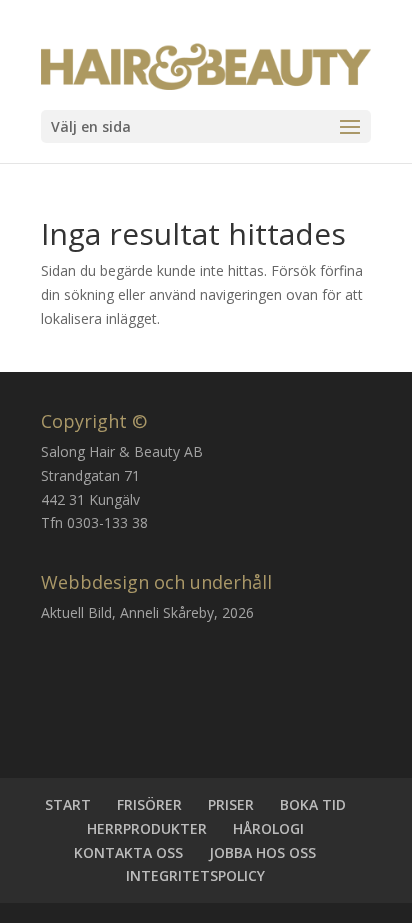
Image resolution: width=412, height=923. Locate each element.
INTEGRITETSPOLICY (195, 875)
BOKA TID (313, 804)
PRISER (231, 804)
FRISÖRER (149, 804)
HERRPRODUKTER (147, 828)
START (68, 804)
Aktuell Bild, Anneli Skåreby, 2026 (147, 612)
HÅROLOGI (268, 828)
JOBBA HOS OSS (262, 852)
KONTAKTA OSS (128, 852)
